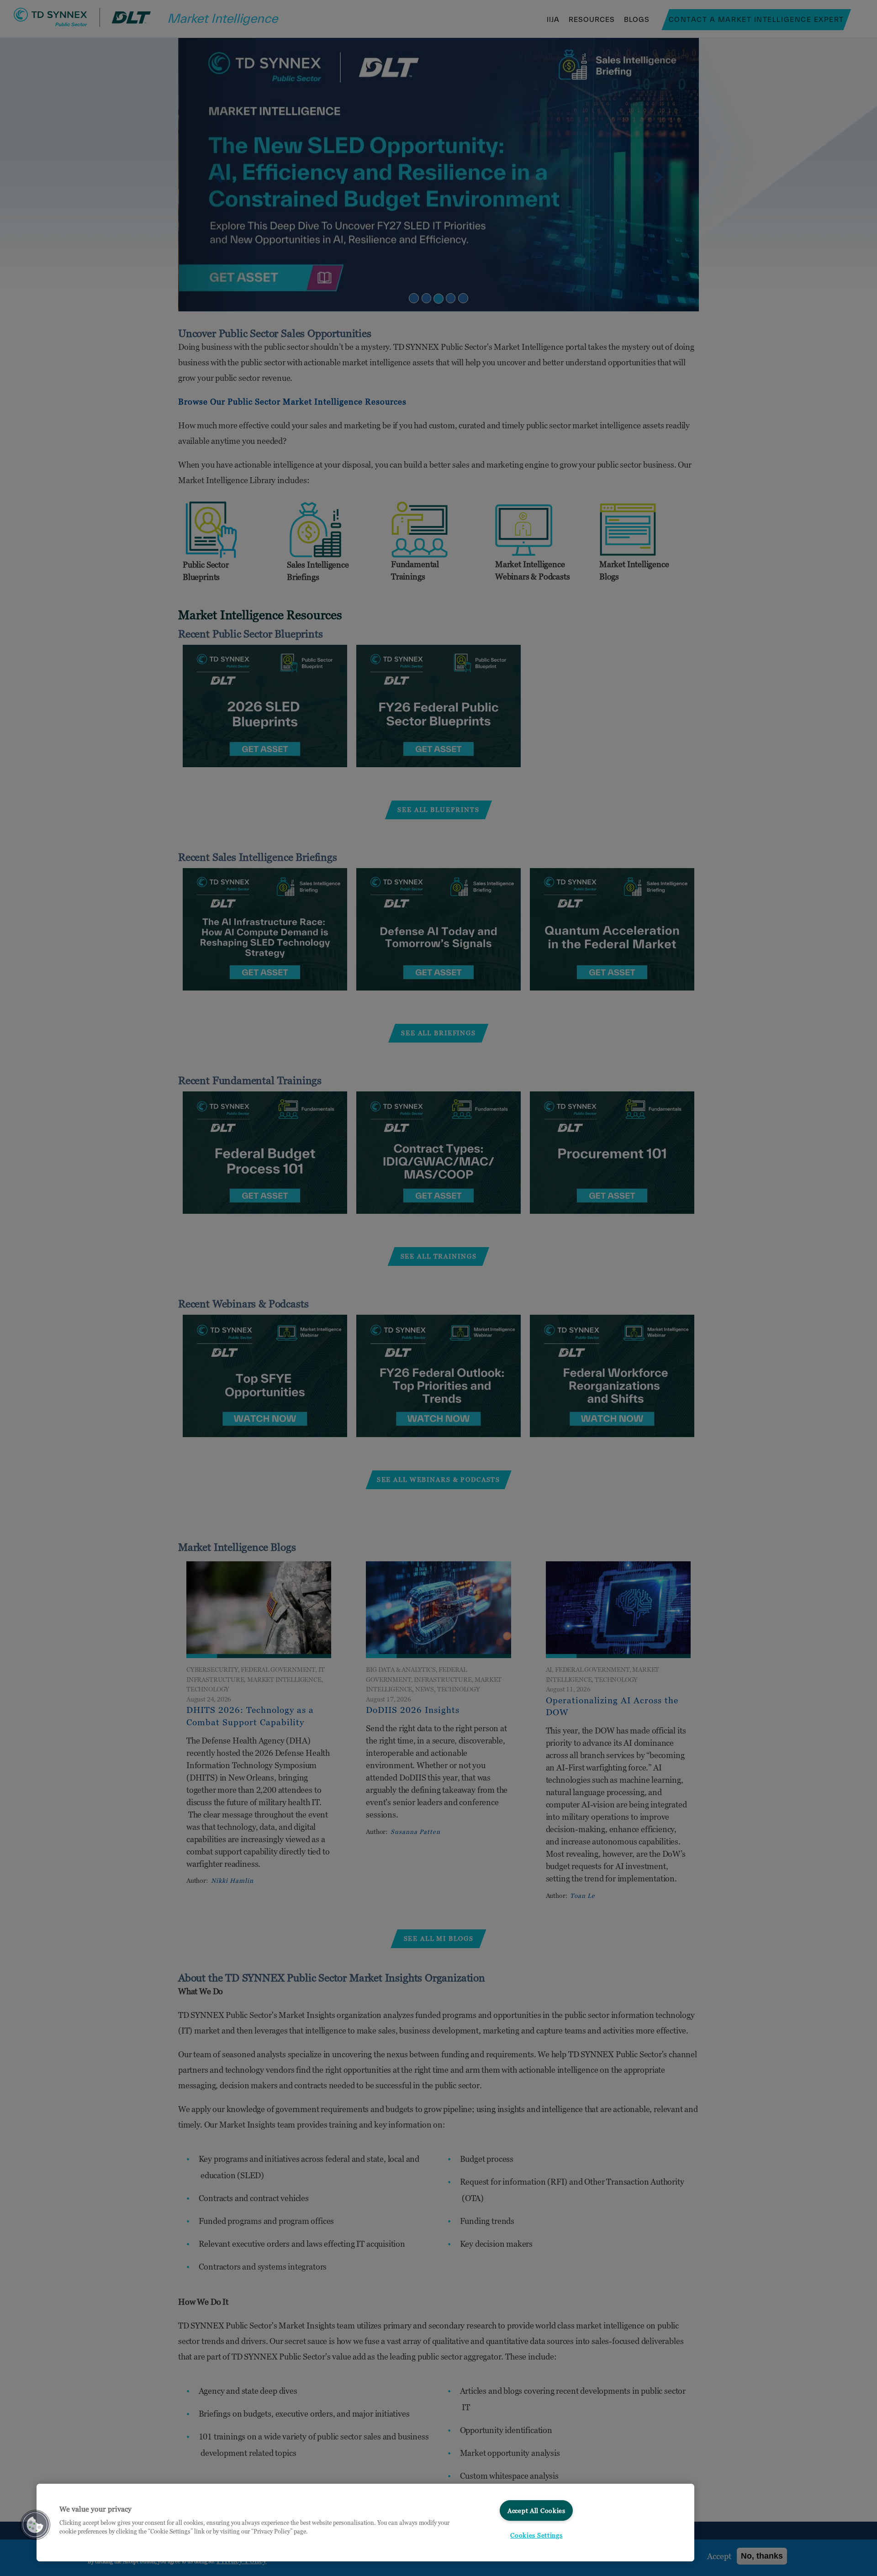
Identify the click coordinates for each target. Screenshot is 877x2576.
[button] (35, 2525)
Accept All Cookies (536, 2510)
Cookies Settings (536, 2535)
